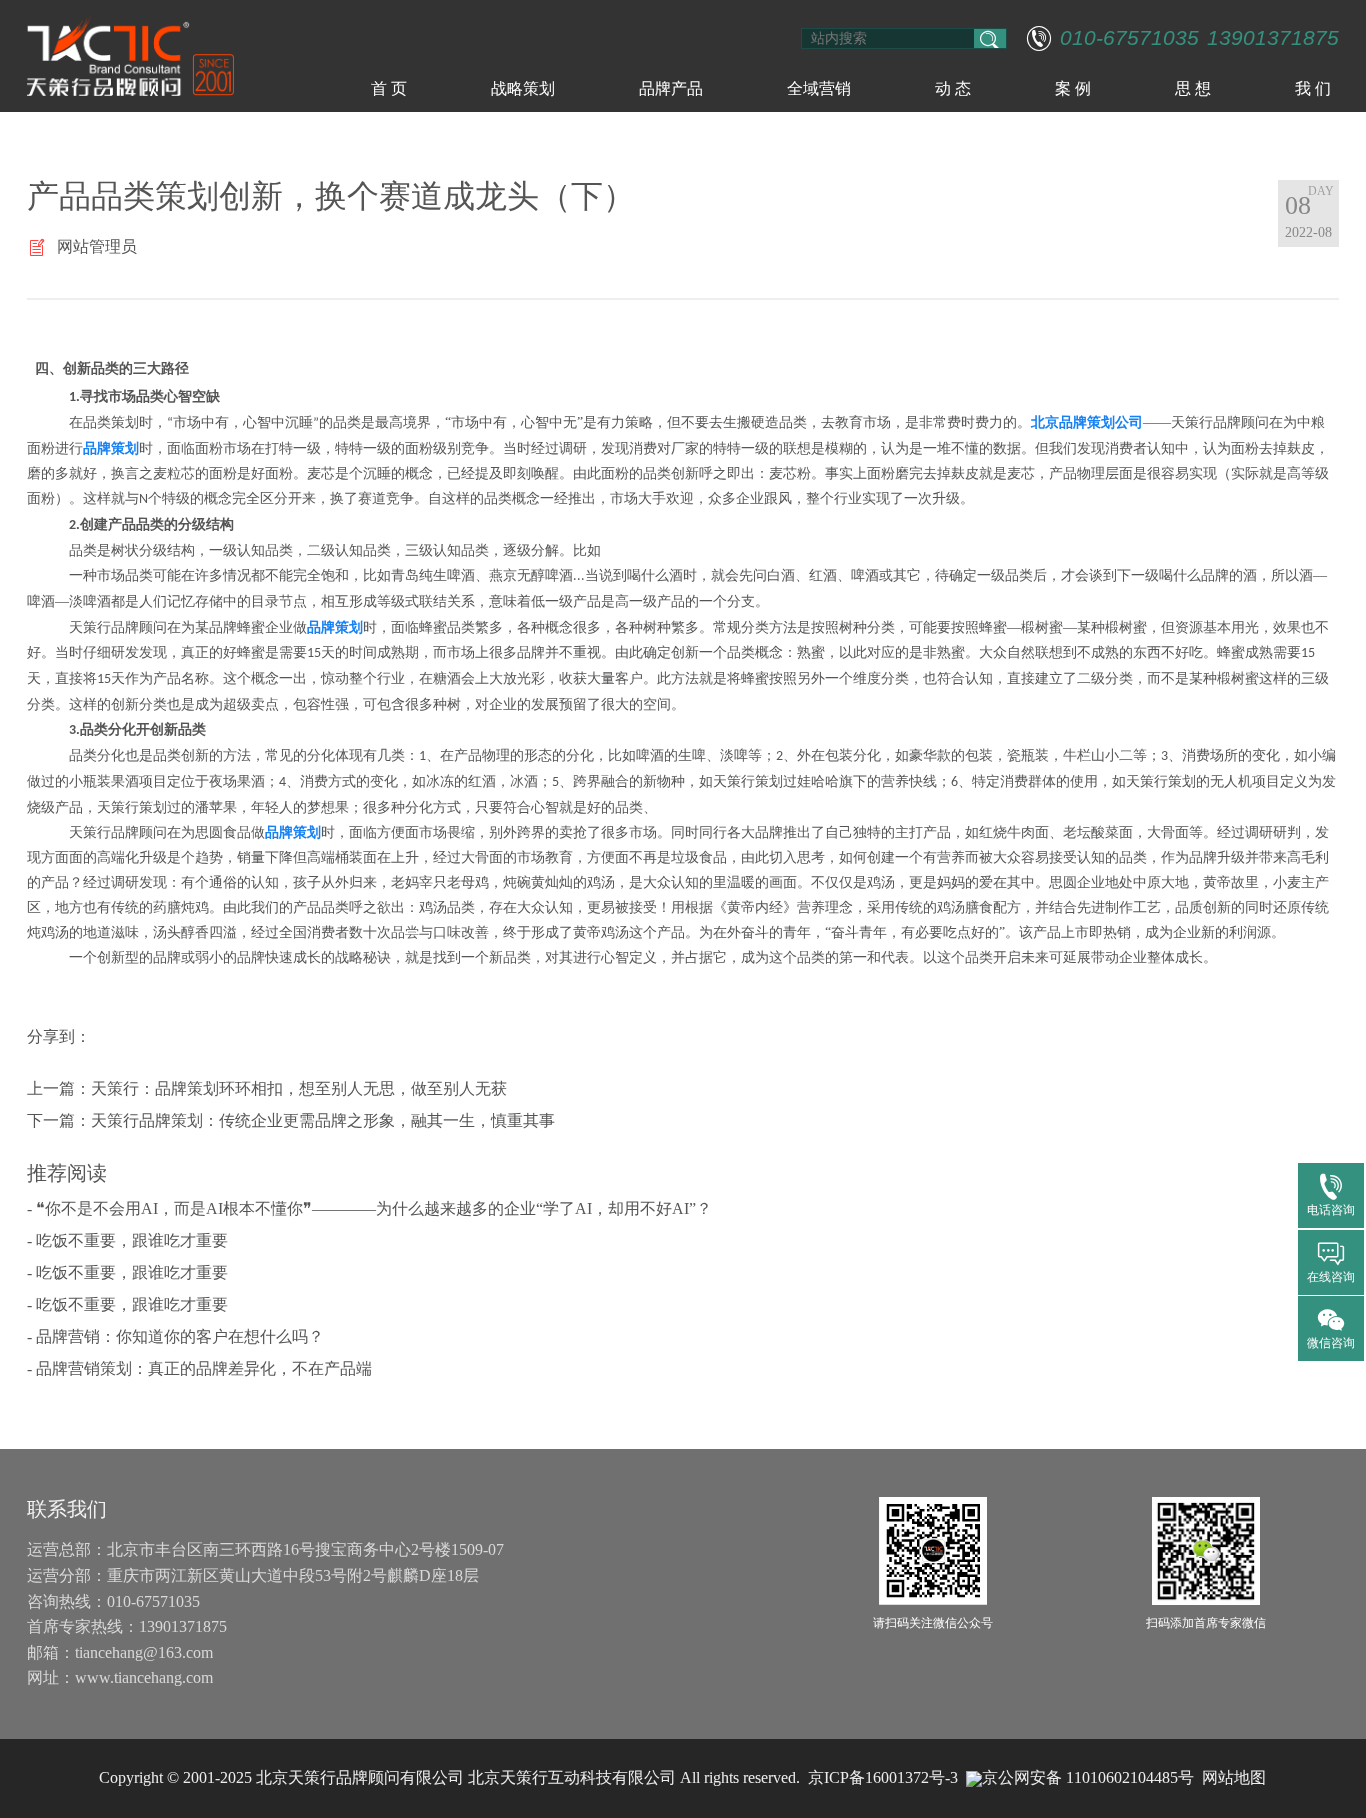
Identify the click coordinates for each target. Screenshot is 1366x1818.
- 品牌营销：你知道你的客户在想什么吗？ (175, 1336)
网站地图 (1234, 1777)
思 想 (1193, 88)
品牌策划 (111, 448)
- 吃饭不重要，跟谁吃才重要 (127, 1240)
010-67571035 (1129, 38)
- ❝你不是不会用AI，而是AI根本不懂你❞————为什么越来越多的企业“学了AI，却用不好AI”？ (369, 1208)
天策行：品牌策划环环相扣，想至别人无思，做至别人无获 (299, 1088)
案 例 (1073, 88)
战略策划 (523, 88)
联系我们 (67, 1509)
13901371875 (1273, 38)
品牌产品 (671, 88)
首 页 (389, 88)
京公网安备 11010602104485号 (1088, 1777)
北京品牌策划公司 (1087, 422)
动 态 (953, 88)
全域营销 (819, 88)
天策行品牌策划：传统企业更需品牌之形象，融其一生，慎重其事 (323, 1120)
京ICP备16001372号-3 (883, 1777)
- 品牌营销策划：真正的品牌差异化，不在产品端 (199, 1368)
